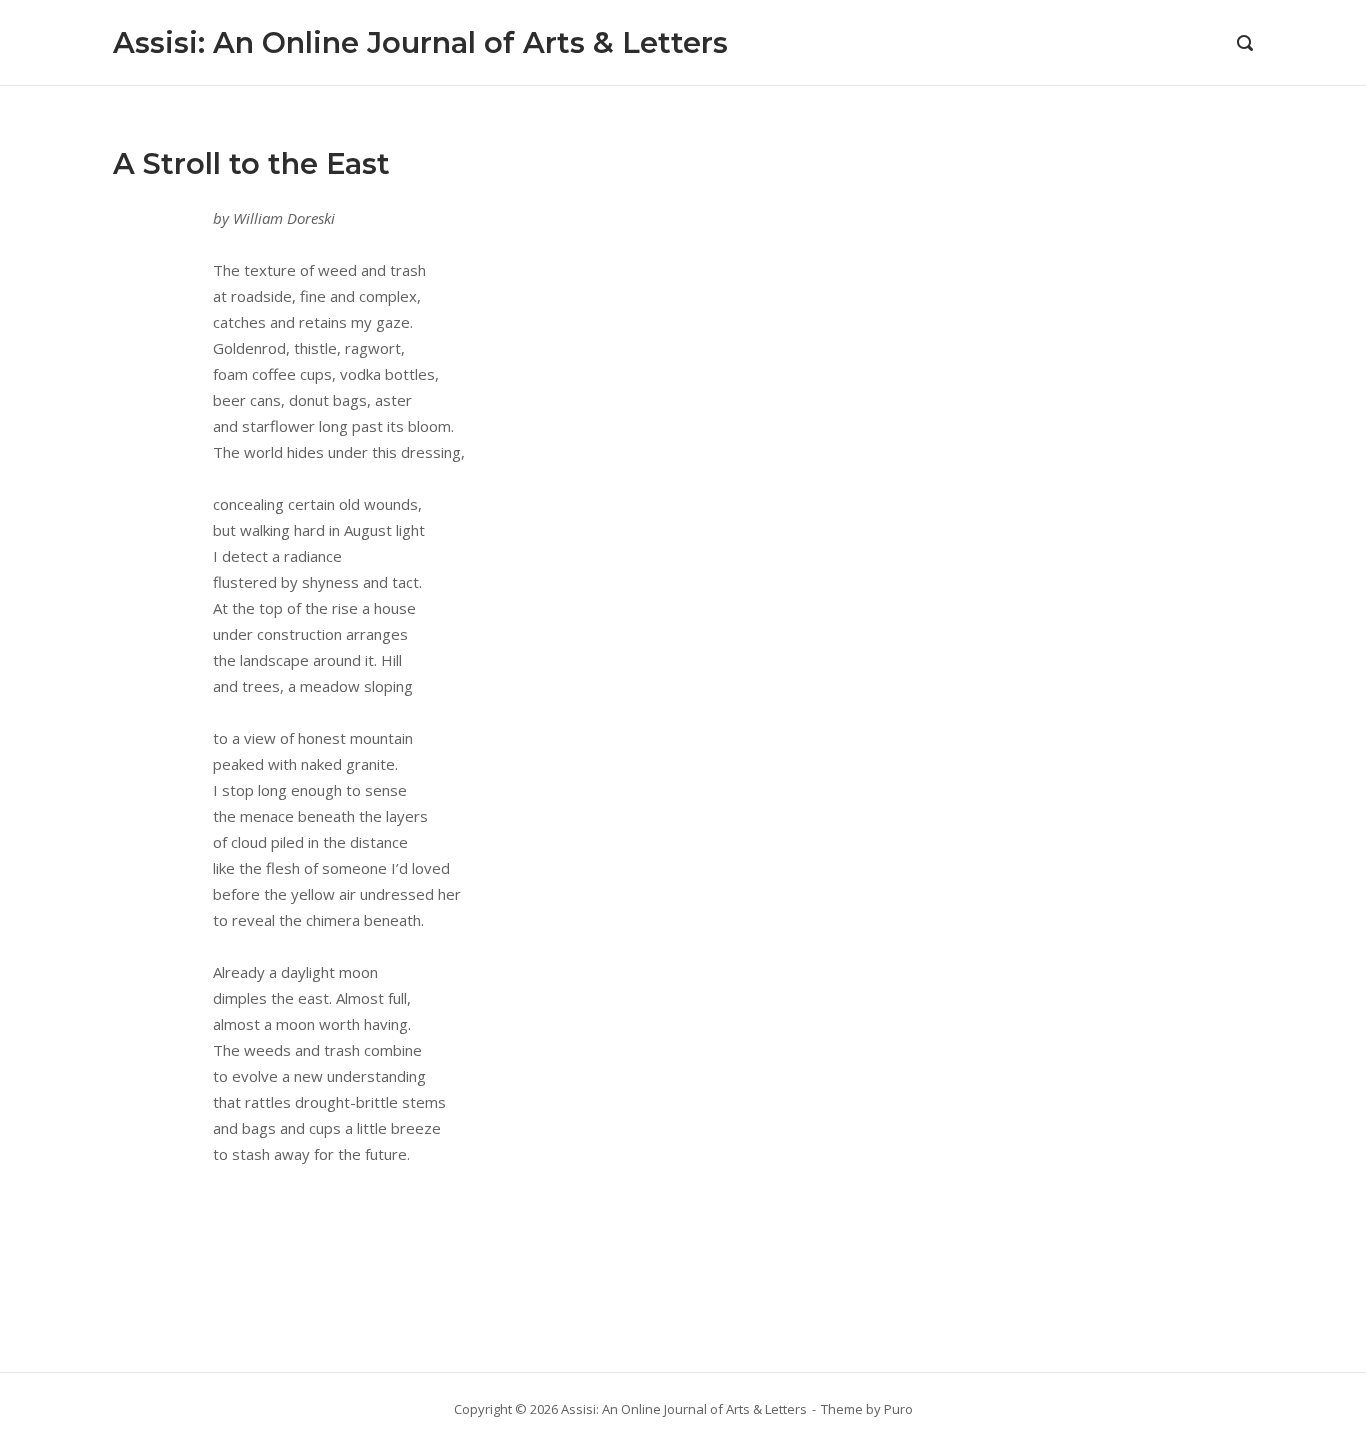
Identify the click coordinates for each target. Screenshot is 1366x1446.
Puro (898, 1409)
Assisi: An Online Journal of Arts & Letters (420, 42)
